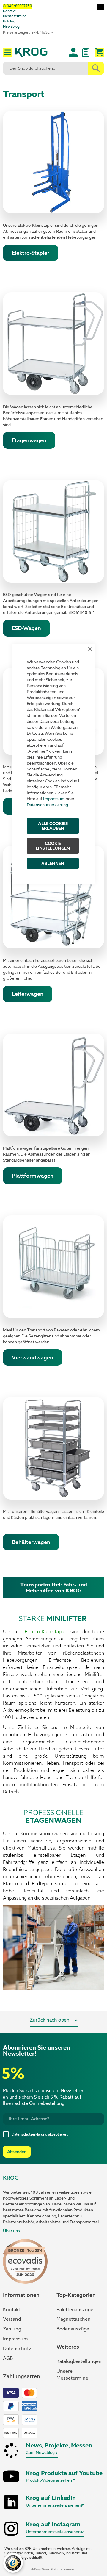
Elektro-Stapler (31, 253)
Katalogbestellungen (79, 2361)
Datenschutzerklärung (47, 805)
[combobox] (53, 68)
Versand (12, 2319)
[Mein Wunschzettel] (86, 55)
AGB (8, 2358)
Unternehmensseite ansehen (54, 2505)
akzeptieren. (40, 2134)
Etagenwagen (29, 440)
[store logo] (31, 53)
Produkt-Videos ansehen (49, 2480)
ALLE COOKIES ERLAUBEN (53, 826)
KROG (11, 2178)
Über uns (11, 2231)
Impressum (54, 799)
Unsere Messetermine (72, 2375)
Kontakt (9, 11)
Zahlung (12, 2329)
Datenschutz (17, 2348)
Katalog (9, 21)
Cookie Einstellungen (53, 846)
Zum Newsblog (41, 2452)
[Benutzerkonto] (73, 52)
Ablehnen (53, 863)
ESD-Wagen (26, 628)
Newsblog (11, 26)
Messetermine (15, 16)
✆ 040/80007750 (17, 6)
